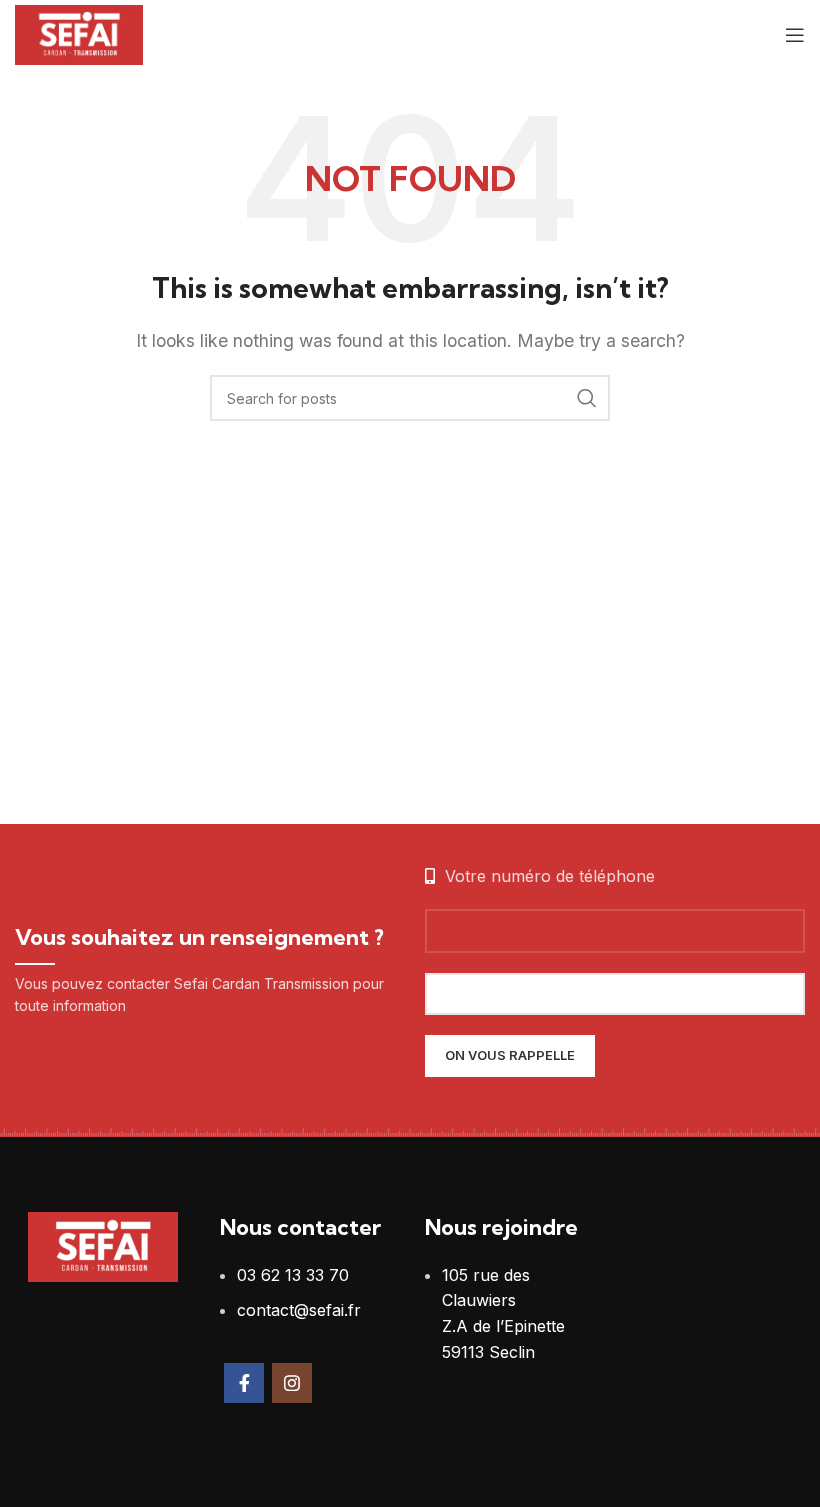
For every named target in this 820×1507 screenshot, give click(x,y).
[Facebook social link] (244, 1383)
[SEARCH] (587, 398)
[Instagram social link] (292, 1383)
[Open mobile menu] (795, 35)
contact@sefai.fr (299, 1310)
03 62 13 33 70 (293, 1275)
